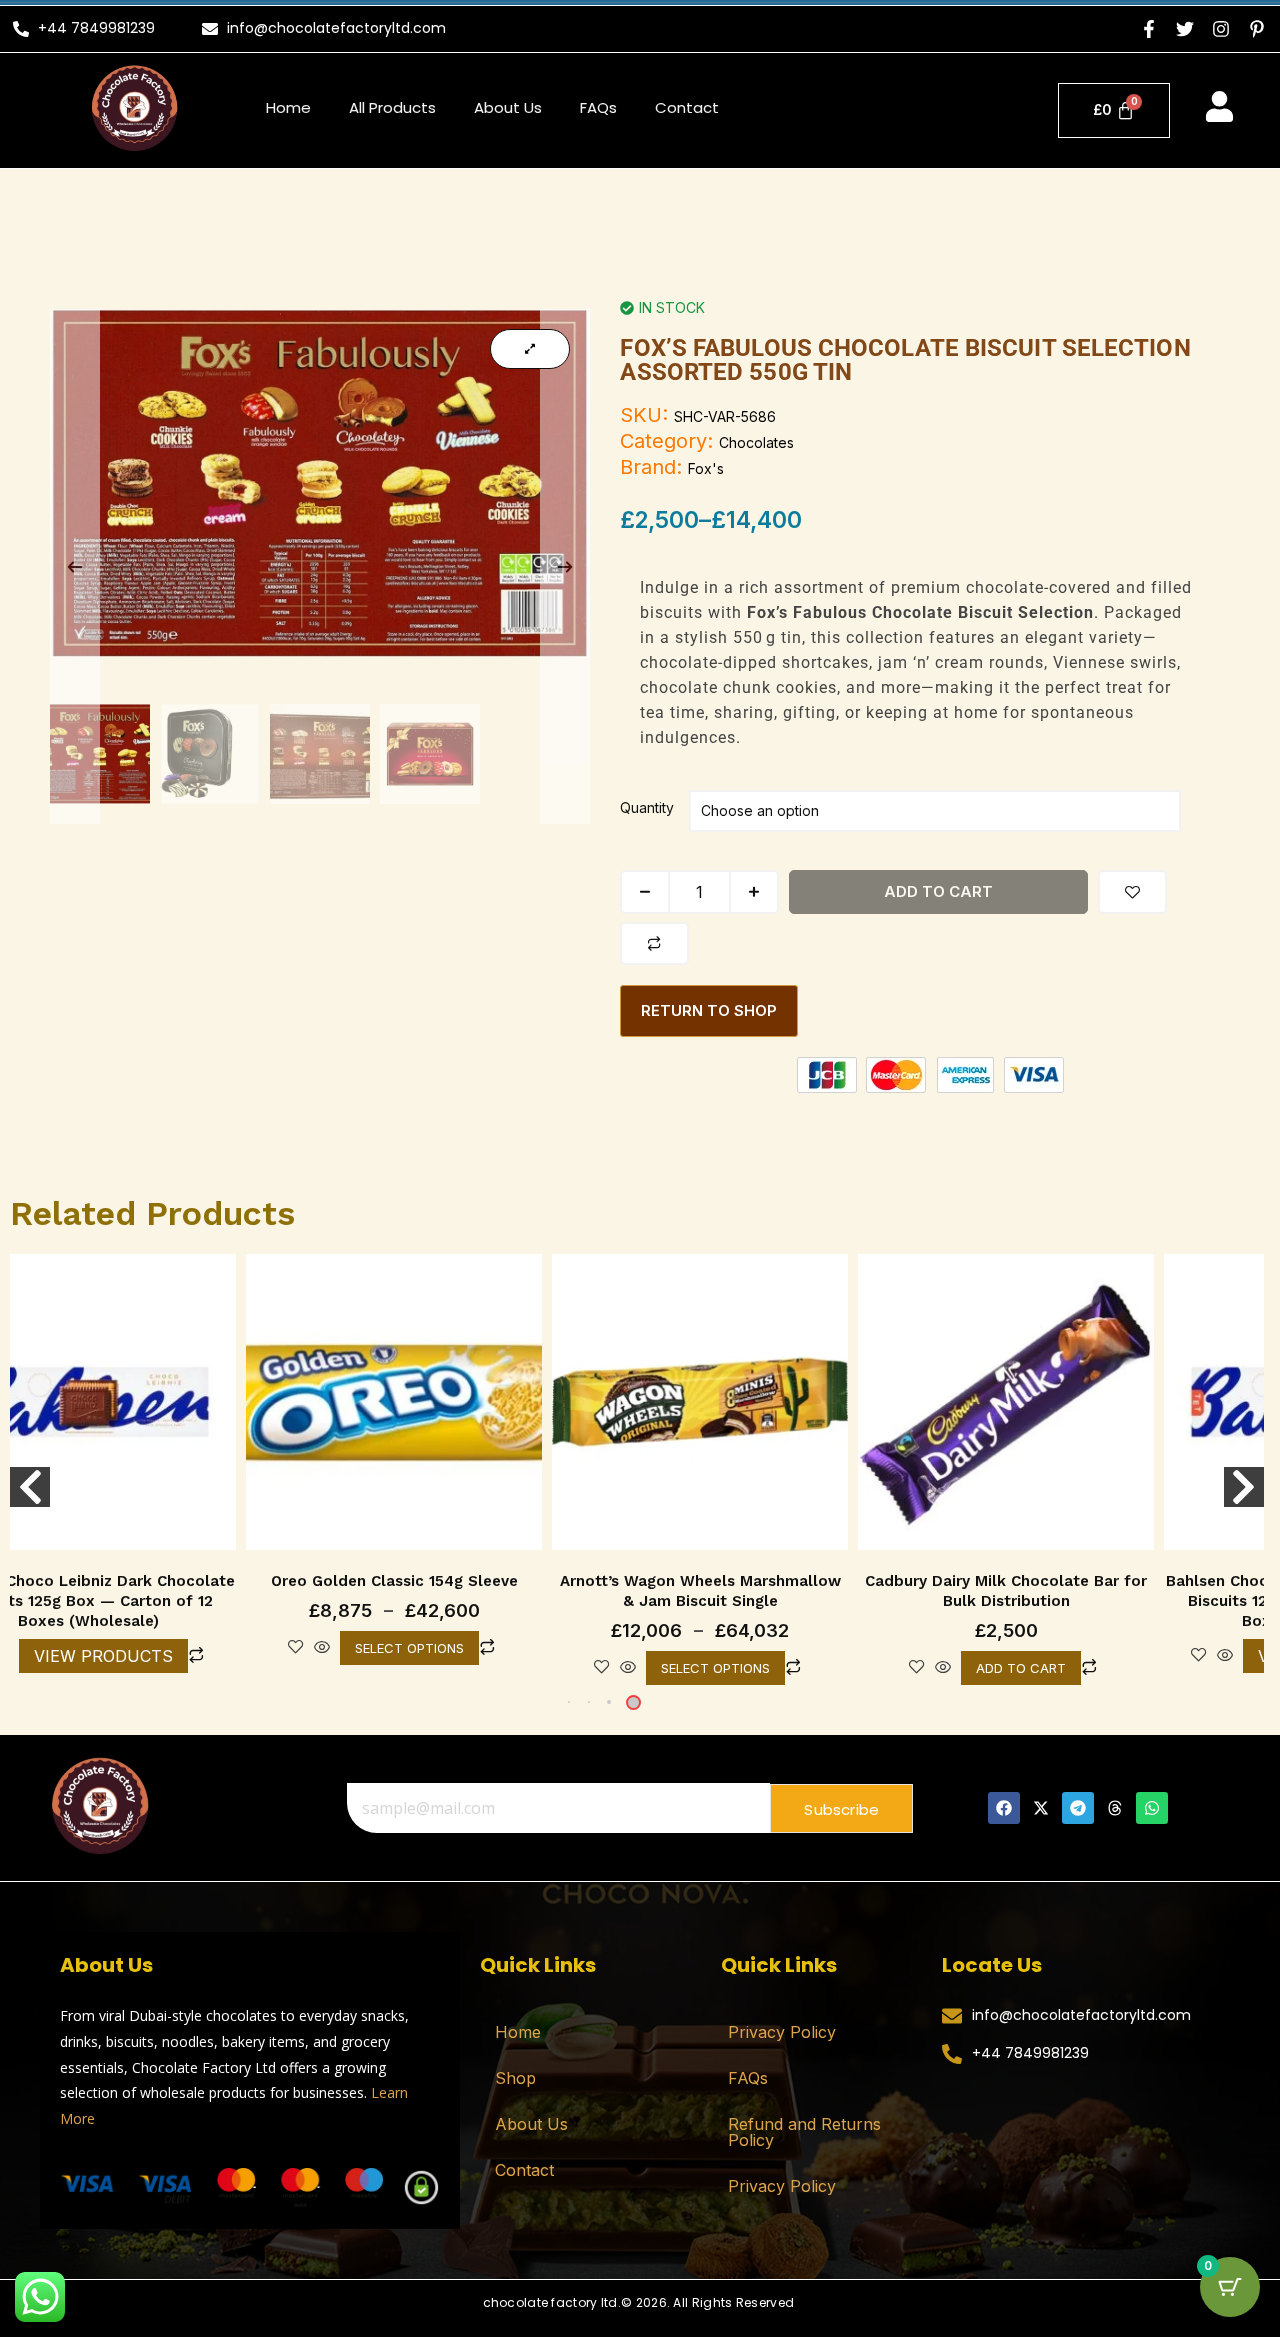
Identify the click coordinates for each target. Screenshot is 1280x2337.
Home (288, 107)
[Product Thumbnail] (530, 349)
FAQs (598, 107)
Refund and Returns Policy (804, 2132)
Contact (687, 107)
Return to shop (709, 1010)
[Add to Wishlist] (1132, 892)
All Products (392, 107)
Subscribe (841, 1809)
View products (103, 1656)
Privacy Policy (782, 2032)
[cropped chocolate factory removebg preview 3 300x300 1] (99, 1804)
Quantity (647, 807)
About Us (508, 107)
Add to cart (938, 891)
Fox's (706, 468)
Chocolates (756, 442)
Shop (515, 2078)
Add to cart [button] (1021, 1668)
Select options (409, 1648)
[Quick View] (322, 1648)
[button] (609, 1702)
